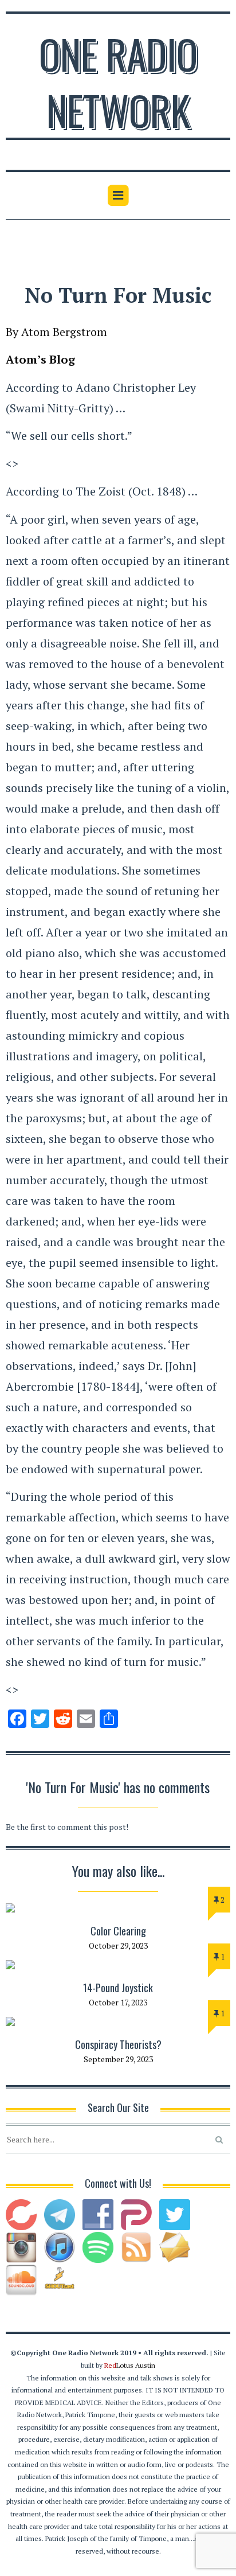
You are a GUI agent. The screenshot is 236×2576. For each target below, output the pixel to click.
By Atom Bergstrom (56, 332)
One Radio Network (118, 81)
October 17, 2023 (118, 2002)
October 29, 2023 (118, 1945)
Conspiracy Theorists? (118, 2044)
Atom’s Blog (40, 359)
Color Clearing (118, 1931)
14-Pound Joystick (118, 1988)
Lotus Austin (130, 2365)
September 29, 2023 (118, 2059)
